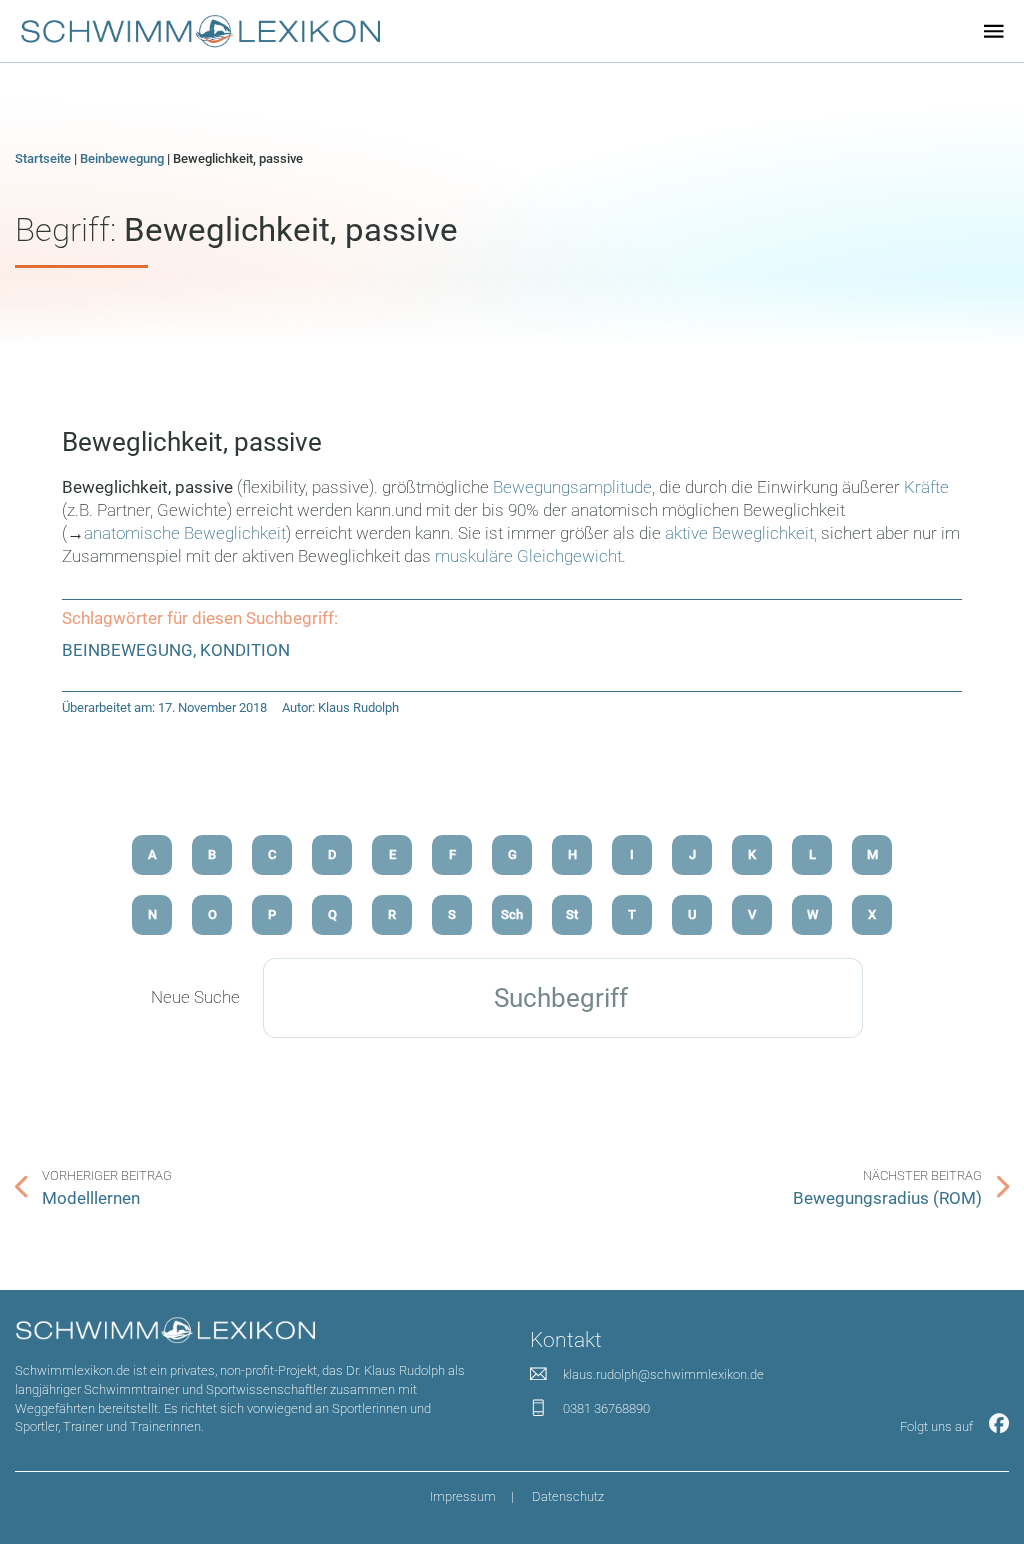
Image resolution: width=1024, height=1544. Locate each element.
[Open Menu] (994, 31)
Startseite (43, 158)
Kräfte (926, 487)
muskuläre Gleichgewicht (528, 556)
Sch (512, 914)
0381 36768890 (606, 1408)
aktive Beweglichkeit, (739, 533)
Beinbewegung (122, 158)
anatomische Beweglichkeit (185, 533)
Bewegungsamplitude (572, 487)
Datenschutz (568, 1496)
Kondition (245, 650)
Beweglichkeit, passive (192, 442)
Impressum (463, 1496)
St (572, 914)
